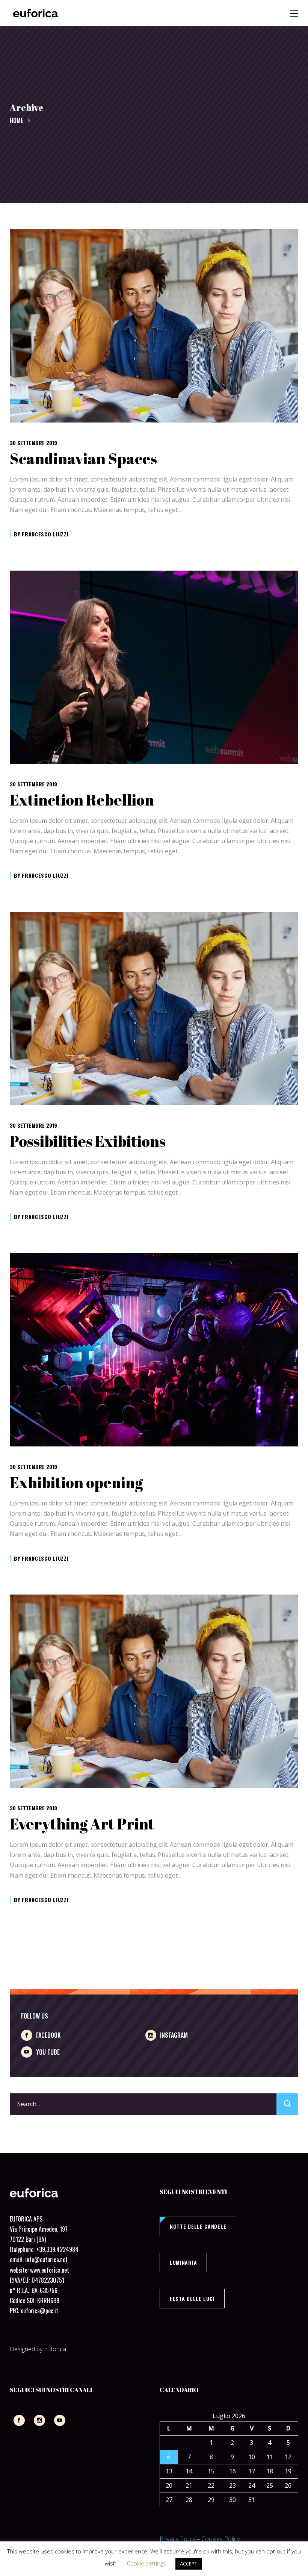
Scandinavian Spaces (83, 459)
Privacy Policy (177, 2539)
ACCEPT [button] (189, 2564)
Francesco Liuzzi (45, 534)
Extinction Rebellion (82, 800)
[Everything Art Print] (154, 1691)
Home (17, 120)
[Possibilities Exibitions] (154, 1009)
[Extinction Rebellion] (154, 667)
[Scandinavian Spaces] (154, 326)
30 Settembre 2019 (33, 443)
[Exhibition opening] (154, 1350)
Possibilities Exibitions (88, 1141)
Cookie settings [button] (146, 2563)
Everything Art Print (82, 1824)
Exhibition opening (76, 1483)
